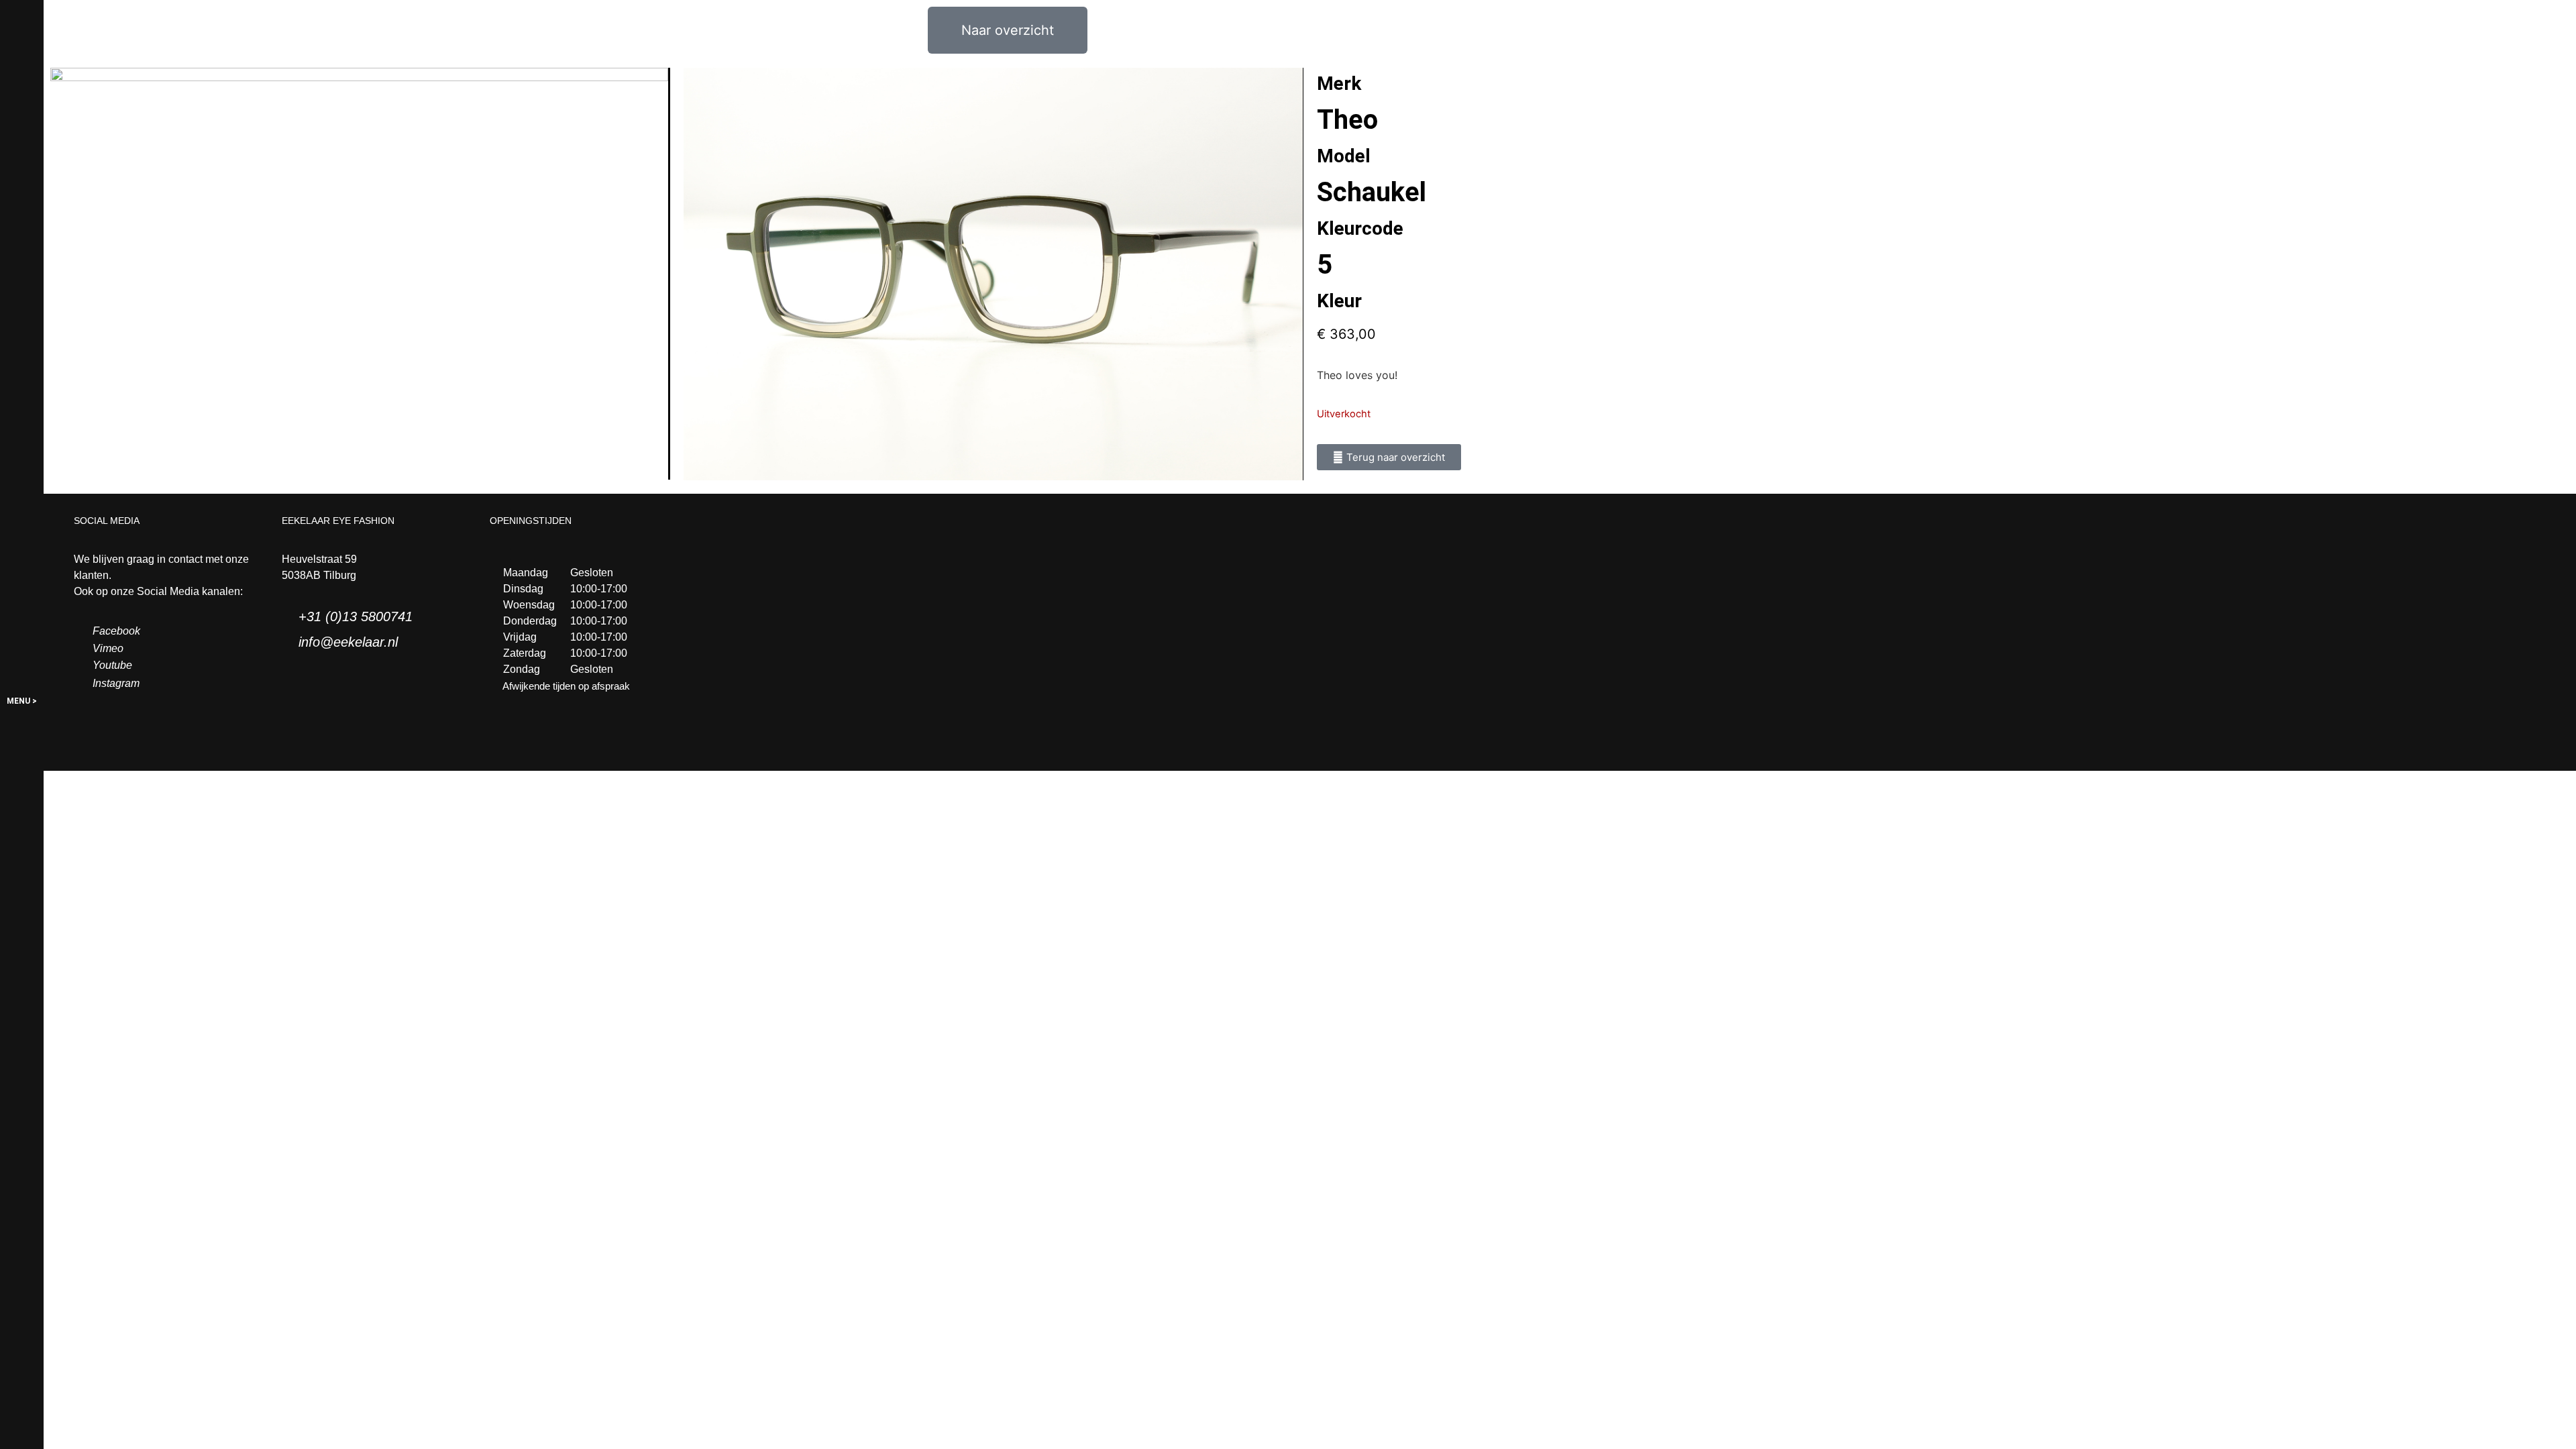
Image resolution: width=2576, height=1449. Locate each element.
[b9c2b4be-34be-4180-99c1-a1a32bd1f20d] (993, 274)
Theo (1347, 120)
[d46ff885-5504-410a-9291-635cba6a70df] (360, 274)
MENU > (22, 701)
